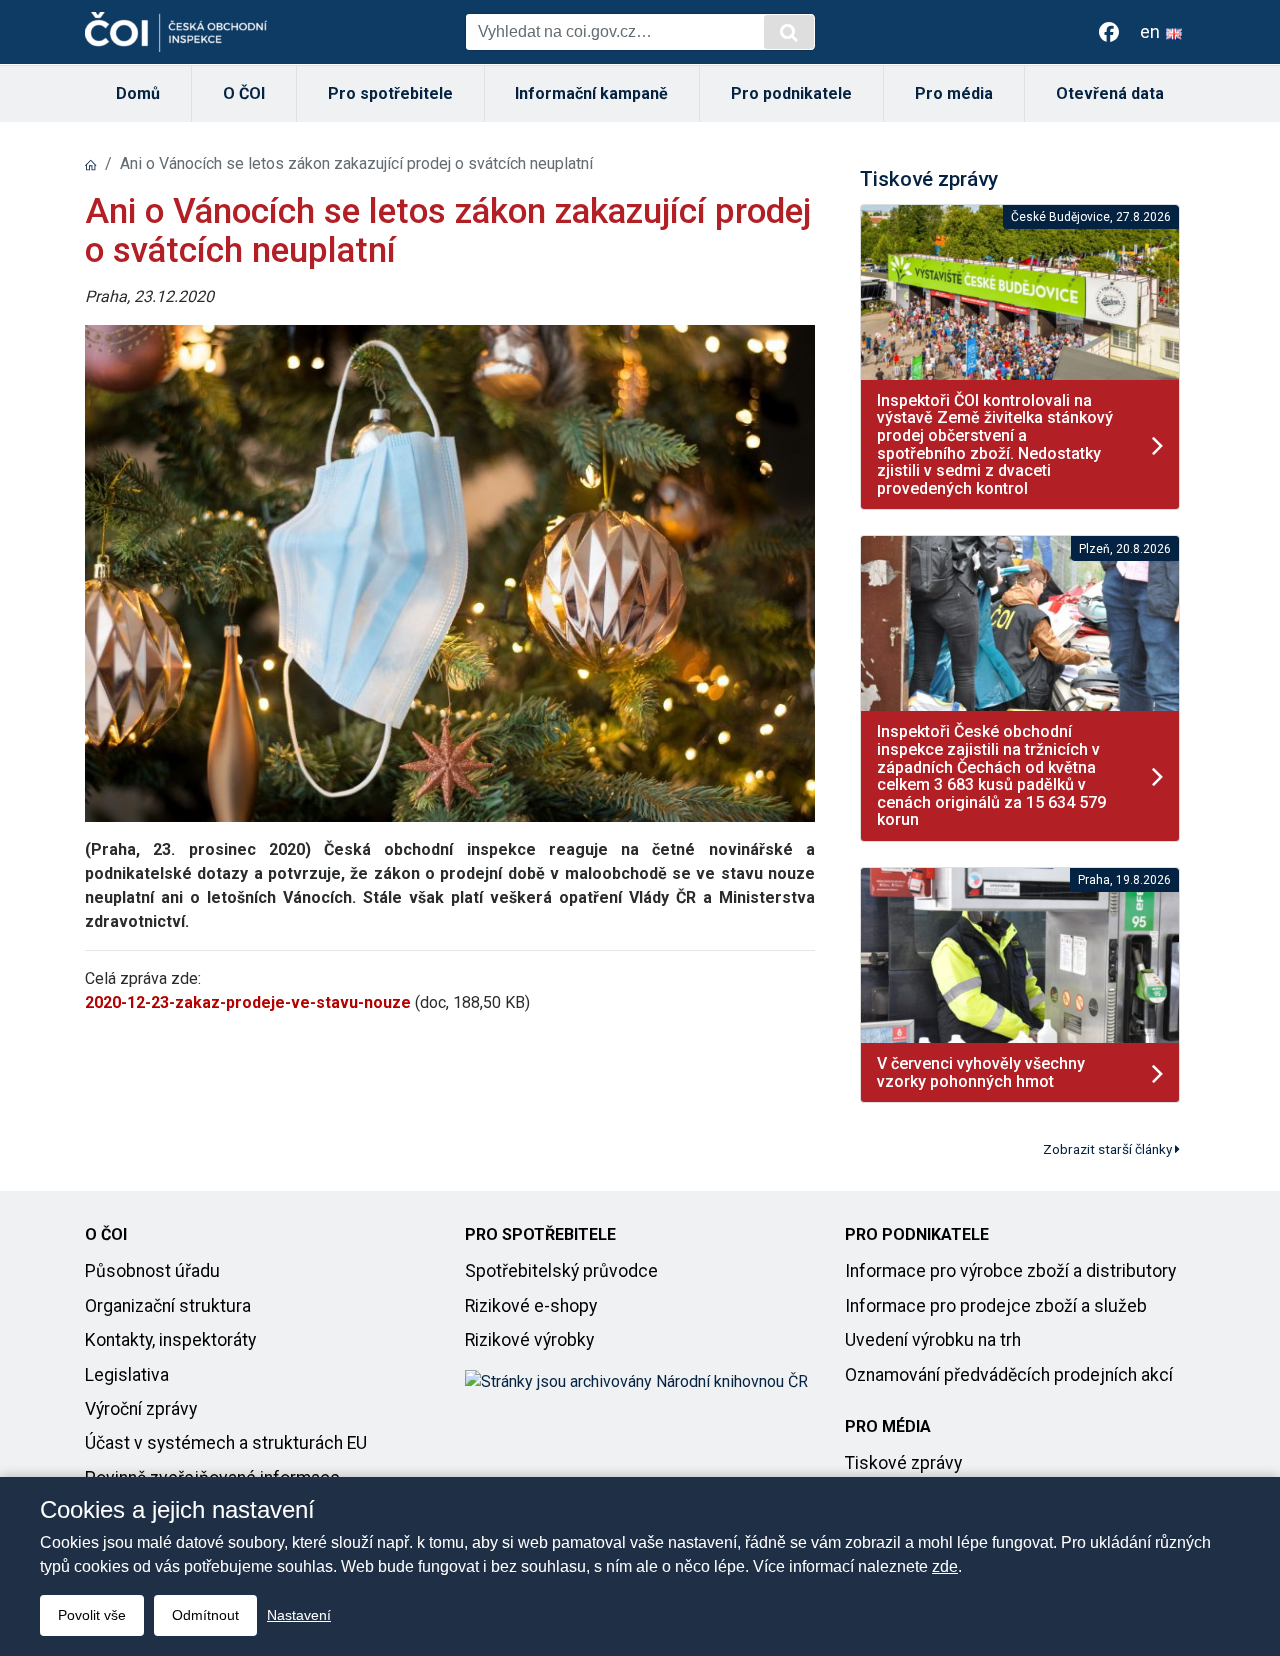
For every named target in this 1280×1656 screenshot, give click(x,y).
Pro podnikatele (791, 93)
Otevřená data (1110, 93)
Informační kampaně (591, 93)
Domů (138, 93)
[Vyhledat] (789, 32)
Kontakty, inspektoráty (170, 1340)
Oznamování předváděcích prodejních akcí (1009, 1375)
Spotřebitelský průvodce (561, 1271)
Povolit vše (92, 1615)
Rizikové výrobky (529, 1340)
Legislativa (127, 1375)
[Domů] (91, 163)
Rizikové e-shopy (531, 1306)
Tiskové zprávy (903, 1463)
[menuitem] (138, 94)
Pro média (954, 93)
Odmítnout (205, 1615)
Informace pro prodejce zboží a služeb (996, 1306)
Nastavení (299, 1615)
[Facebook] (1109, 32)
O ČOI (244, 93)
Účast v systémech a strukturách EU (226, 1443)
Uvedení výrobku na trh (933, 1340)
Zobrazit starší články (1109, 1149)
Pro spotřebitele (390, 93)
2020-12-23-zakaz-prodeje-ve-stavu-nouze (248, 1002)
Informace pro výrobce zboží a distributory (1010, 1271)
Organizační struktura (168, 1306)
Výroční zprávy (141, 1409)
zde (945, 1566)
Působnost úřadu (152, 1271)
